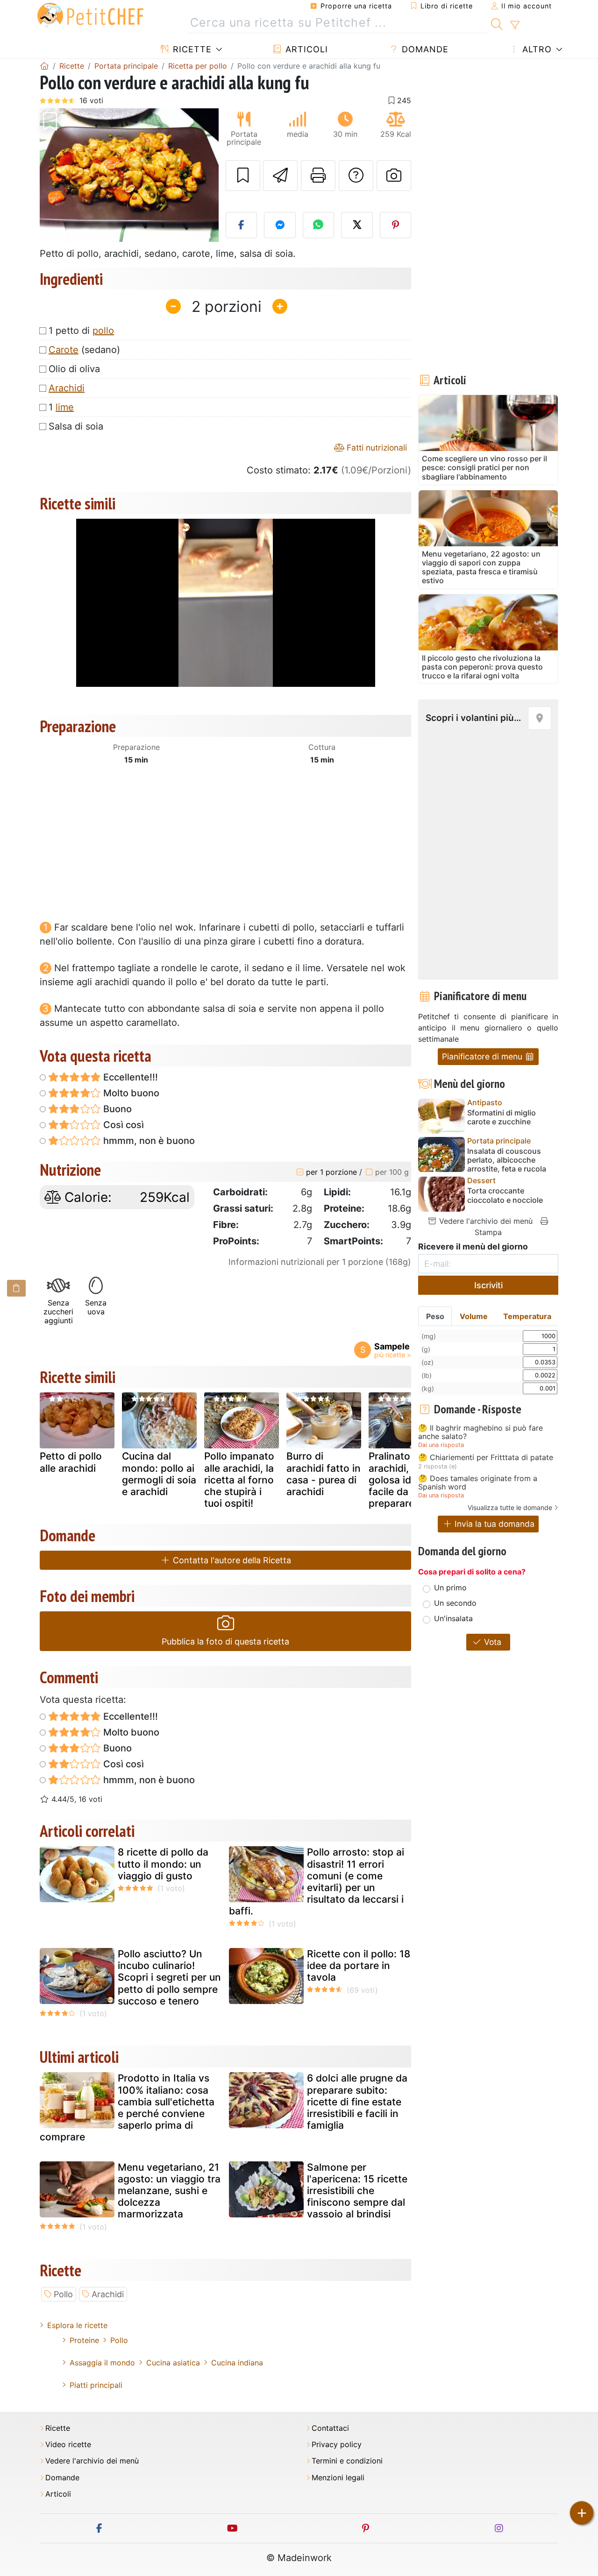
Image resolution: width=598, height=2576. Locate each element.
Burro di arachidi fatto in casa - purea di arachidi (324, 1474)
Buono (116, 1109)
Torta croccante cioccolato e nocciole (505, 1195)
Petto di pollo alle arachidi (71, 1462)
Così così (122, 1125)
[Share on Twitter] (357, 225)
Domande (424, 49)
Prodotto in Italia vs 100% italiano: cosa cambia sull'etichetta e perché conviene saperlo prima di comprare (127, 2107)
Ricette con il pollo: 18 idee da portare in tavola (359, 1966)
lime (65, 407)
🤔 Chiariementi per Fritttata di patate (486, 1458)
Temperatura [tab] (527, 1316)
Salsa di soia (76, 426)
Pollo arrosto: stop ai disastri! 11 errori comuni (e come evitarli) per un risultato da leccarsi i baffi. (317, 1881)
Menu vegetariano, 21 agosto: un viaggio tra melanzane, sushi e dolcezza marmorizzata (169, 2191)
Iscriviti (488, 1285)
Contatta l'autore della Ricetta (231, 1560)
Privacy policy (337, 2445)
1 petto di (81, 331)
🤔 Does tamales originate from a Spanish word (478, 1483)
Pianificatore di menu (483, 1056)
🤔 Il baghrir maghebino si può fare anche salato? (481, 1432)
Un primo (450, 1588)
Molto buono (130, 1093)
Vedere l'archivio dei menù (485, 1221)
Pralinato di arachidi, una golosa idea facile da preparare (399, 1480)
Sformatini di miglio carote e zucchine (502, 1117)
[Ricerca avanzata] (515, 25)
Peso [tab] (435, 1316)
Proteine (84, 2340)
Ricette (191, 49)
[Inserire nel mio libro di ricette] (243, 176)
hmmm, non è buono (148, 1141)
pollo (103, 331)
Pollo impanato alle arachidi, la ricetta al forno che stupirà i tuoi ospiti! (239, 1480)
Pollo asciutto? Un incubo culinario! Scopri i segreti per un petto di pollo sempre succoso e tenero (169, 1977)
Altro (536, 49)
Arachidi (67, 388)
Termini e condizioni (347, 2461)
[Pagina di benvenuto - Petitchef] (44, 66)
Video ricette (68, 2445)
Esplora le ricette (77, 2325)
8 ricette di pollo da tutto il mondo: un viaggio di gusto (163, 1864)
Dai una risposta (441, 1445)
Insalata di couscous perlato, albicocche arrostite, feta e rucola (507, 1160)
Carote (64, 350)
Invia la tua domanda (493, 1524)
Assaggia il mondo (102, 2363)
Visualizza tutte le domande (510, 1507)
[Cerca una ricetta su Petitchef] (497, 23)
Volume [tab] (474, 1316)
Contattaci (330, 2428)
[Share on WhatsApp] (319, 225)
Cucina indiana (237, 2363)
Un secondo (455, 1603)
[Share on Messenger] (280, 225)
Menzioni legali (338, 2478)
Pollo (63, 2294)
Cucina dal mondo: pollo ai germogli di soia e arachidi (159, 1474)
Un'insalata (453, 1618)
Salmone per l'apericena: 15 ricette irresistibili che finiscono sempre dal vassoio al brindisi (357, 2191)
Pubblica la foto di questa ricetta (225, 1641)
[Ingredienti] (16, 1288)
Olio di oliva (74, 369)
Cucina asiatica (173, 2363)
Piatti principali (96, 2385)
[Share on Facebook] (242, 225)
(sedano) (84, 350)
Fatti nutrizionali (376, 448)
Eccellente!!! (129, 1077)
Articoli (305, 49)
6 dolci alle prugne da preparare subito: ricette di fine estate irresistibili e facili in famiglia (357, 2102)
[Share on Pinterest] (396, 225)
